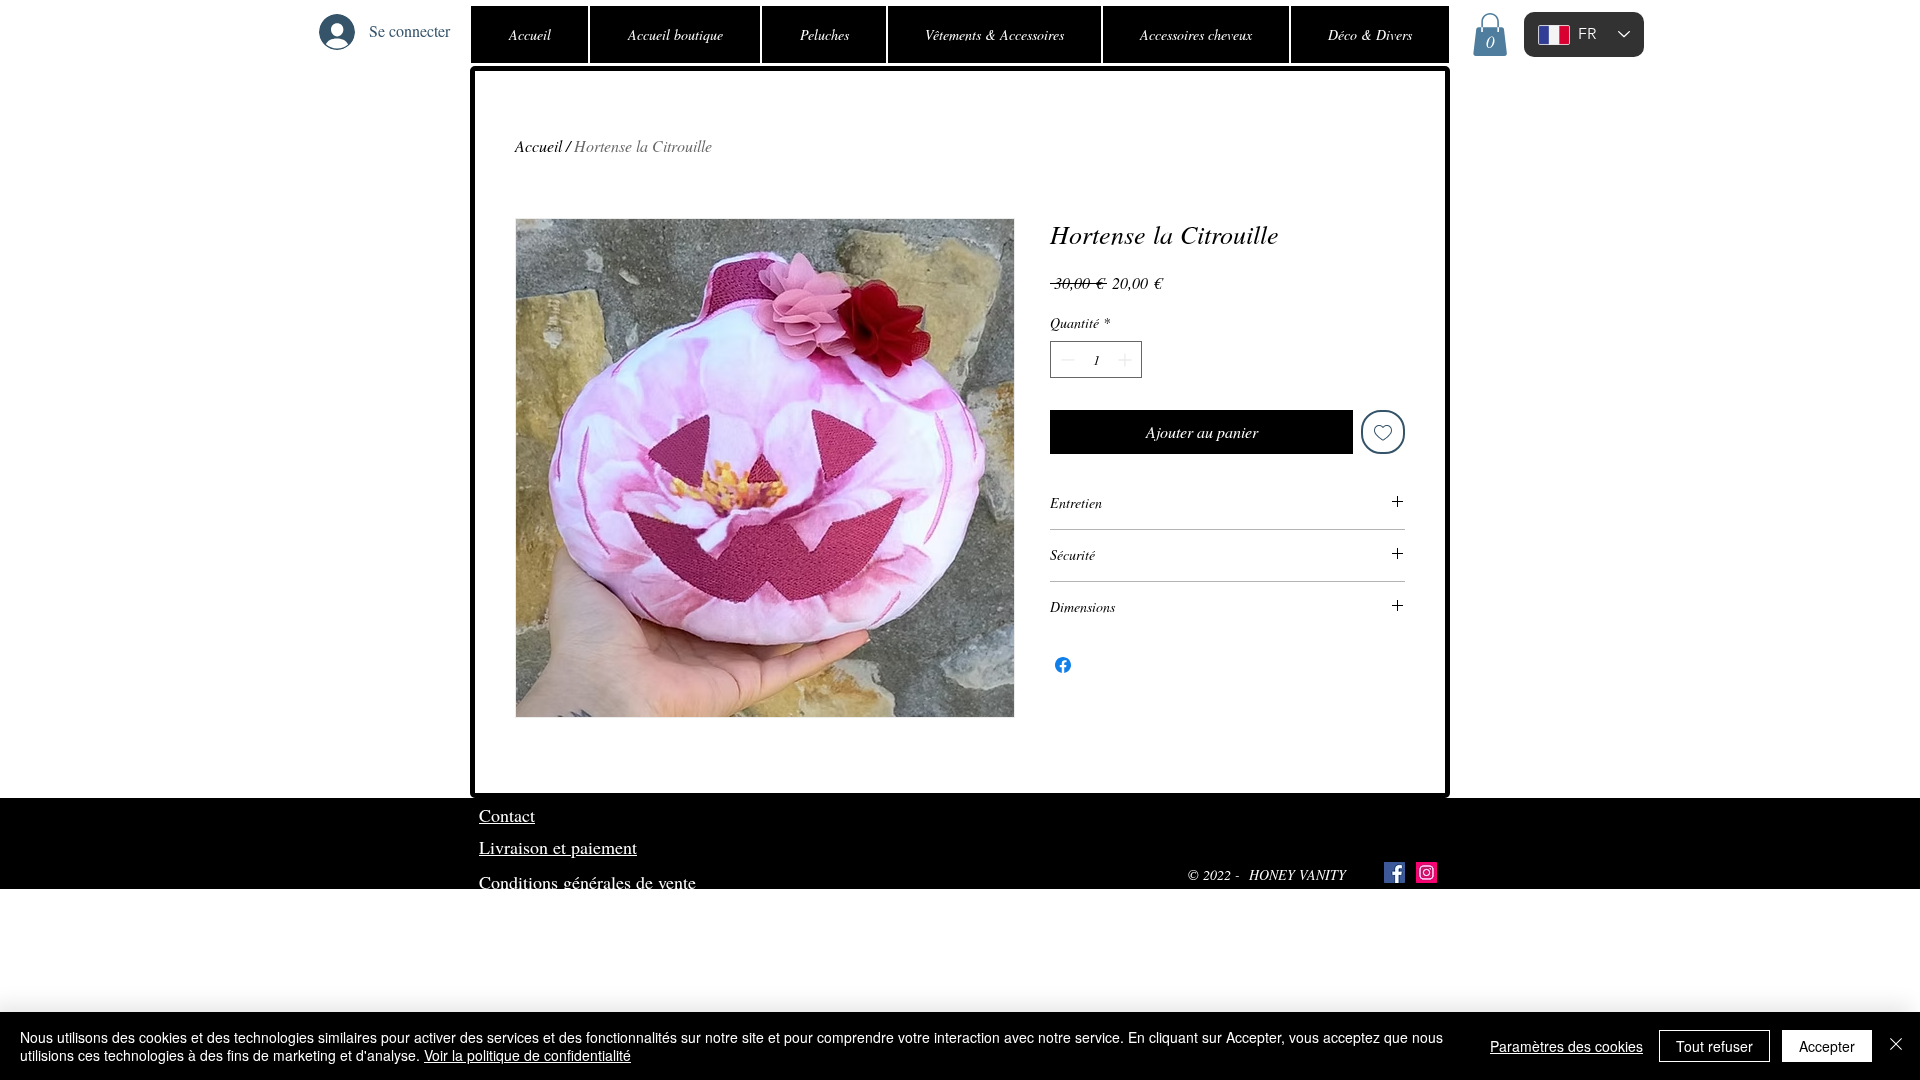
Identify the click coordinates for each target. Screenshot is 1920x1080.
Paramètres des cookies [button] (1566, 1046)
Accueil (538, 145)
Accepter (1827, 1046)
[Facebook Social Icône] (1394, 872)
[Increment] (1126, 359)
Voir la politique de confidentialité (527, 1055)
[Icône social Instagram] (1426, 872)
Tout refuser (1714, 1046)
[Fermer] (1896, 1046)
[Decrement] (1065, 359)
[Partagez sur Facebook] (1063, 665)
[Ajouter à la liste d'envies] (1383, 432)
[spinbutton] (1096, 359)
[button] (1490, 34)
